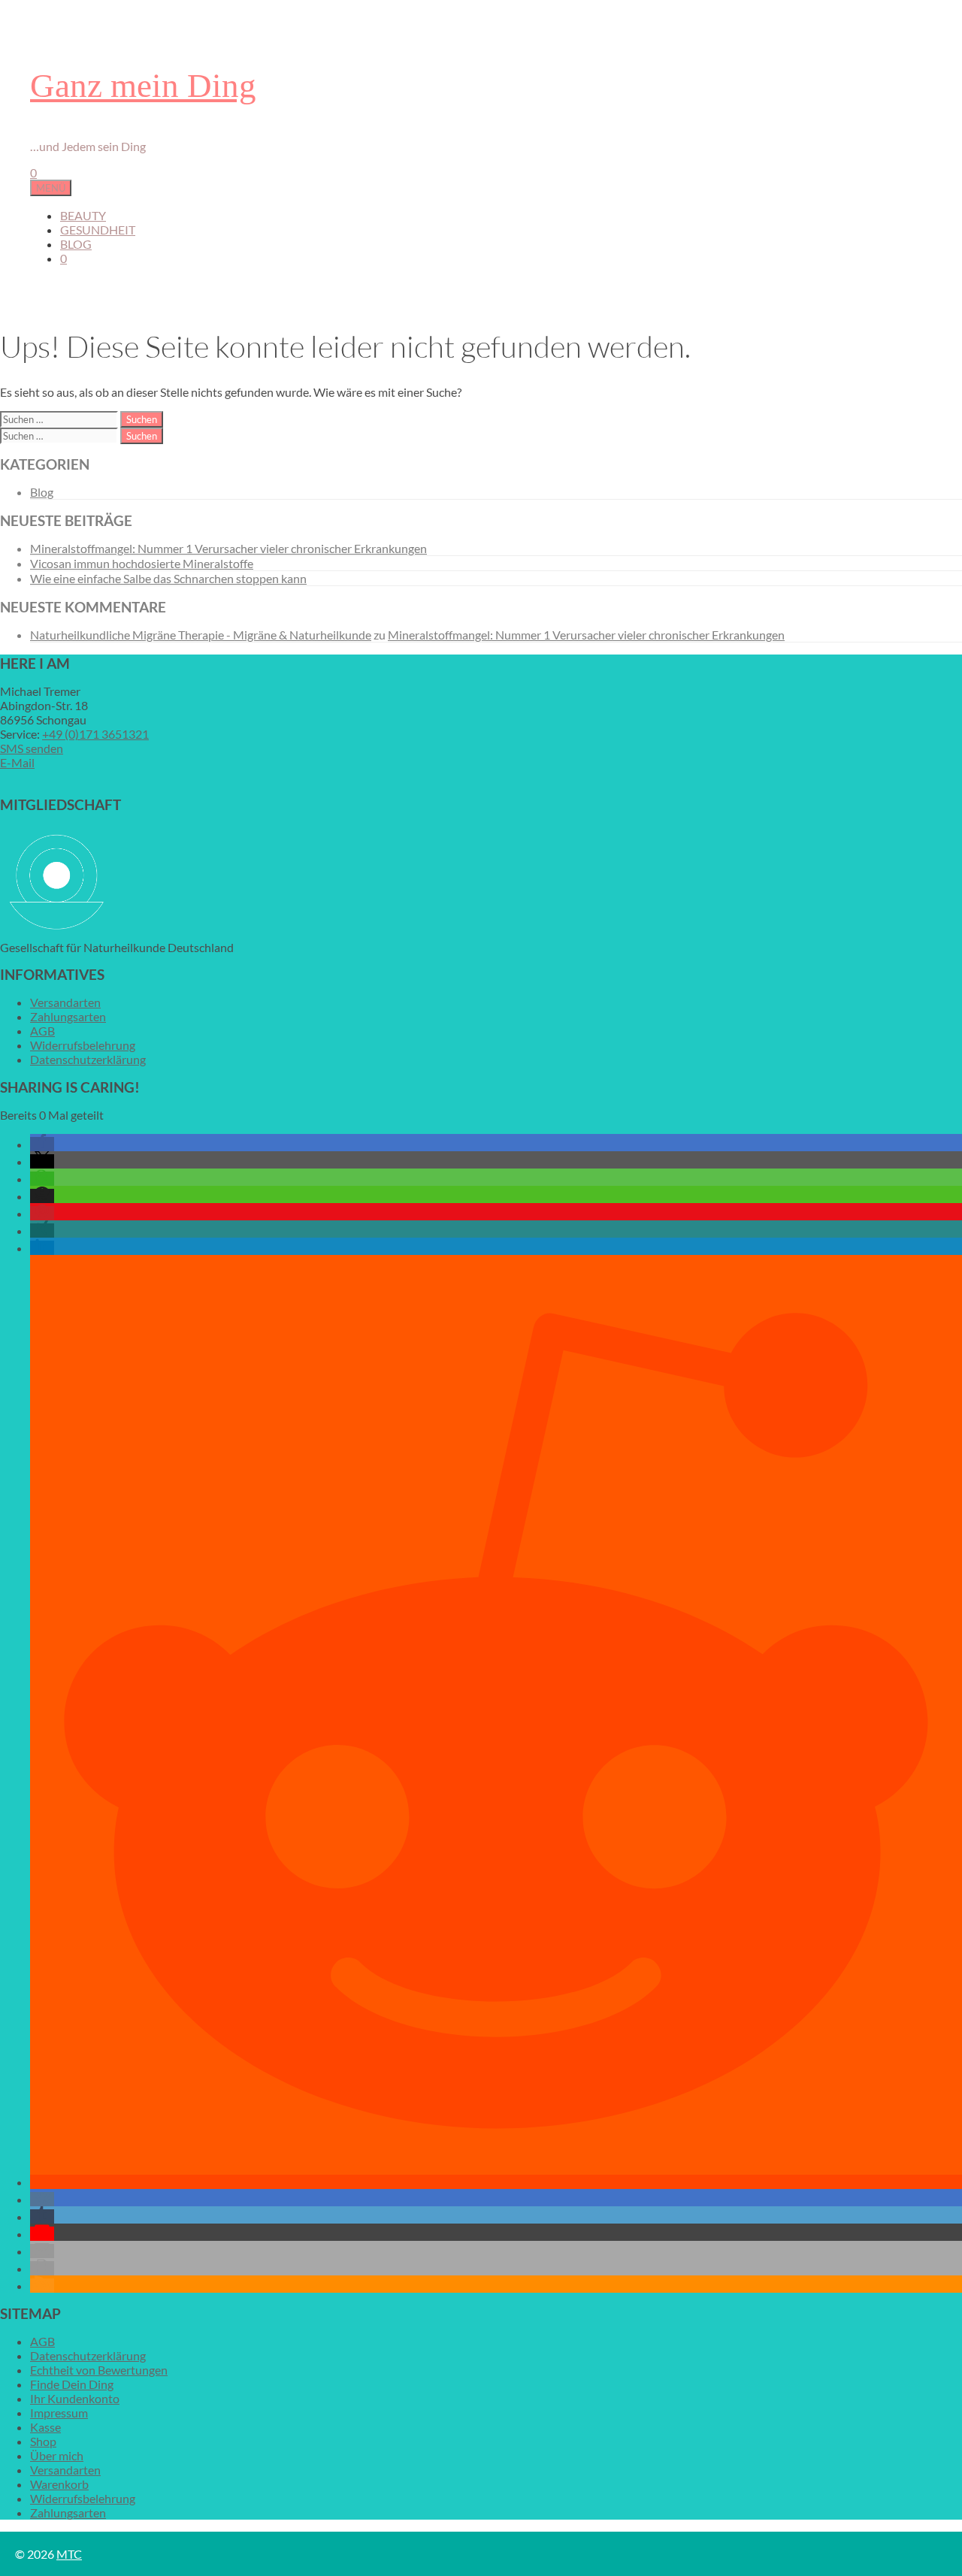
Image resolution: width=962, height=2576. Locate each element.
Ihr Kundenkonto (75, 2398)
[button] (42, 1144)
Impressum (59, 2413)
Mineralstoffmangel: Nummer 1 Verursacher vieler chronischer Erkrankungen (228, 548)
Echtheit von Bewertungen (99, 2370)
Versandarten (65, 1002)
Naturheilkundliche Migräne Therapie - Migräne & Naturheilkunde (201, 635)
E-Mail (17, 762)
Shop (43, 2441)
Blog (76, 244)
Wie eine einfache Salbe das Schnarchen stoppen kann (168, 578)
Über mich (57, 2455)
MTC (69, 2554)
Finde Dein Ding (72, 2384)
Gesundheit (98, 230)
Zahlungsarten (68, 1016)
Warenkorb (59, 2484)
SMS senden (32, 748)
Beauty (83, 215)
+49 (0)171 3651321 (95, 734)
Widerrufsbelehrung (83, 1045)
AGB (42, 1031)
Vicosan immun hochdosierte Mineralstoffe (142, 563)
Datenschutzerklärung (88, 1059)
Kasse (45, 2427)
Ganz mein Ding (143, 86)
